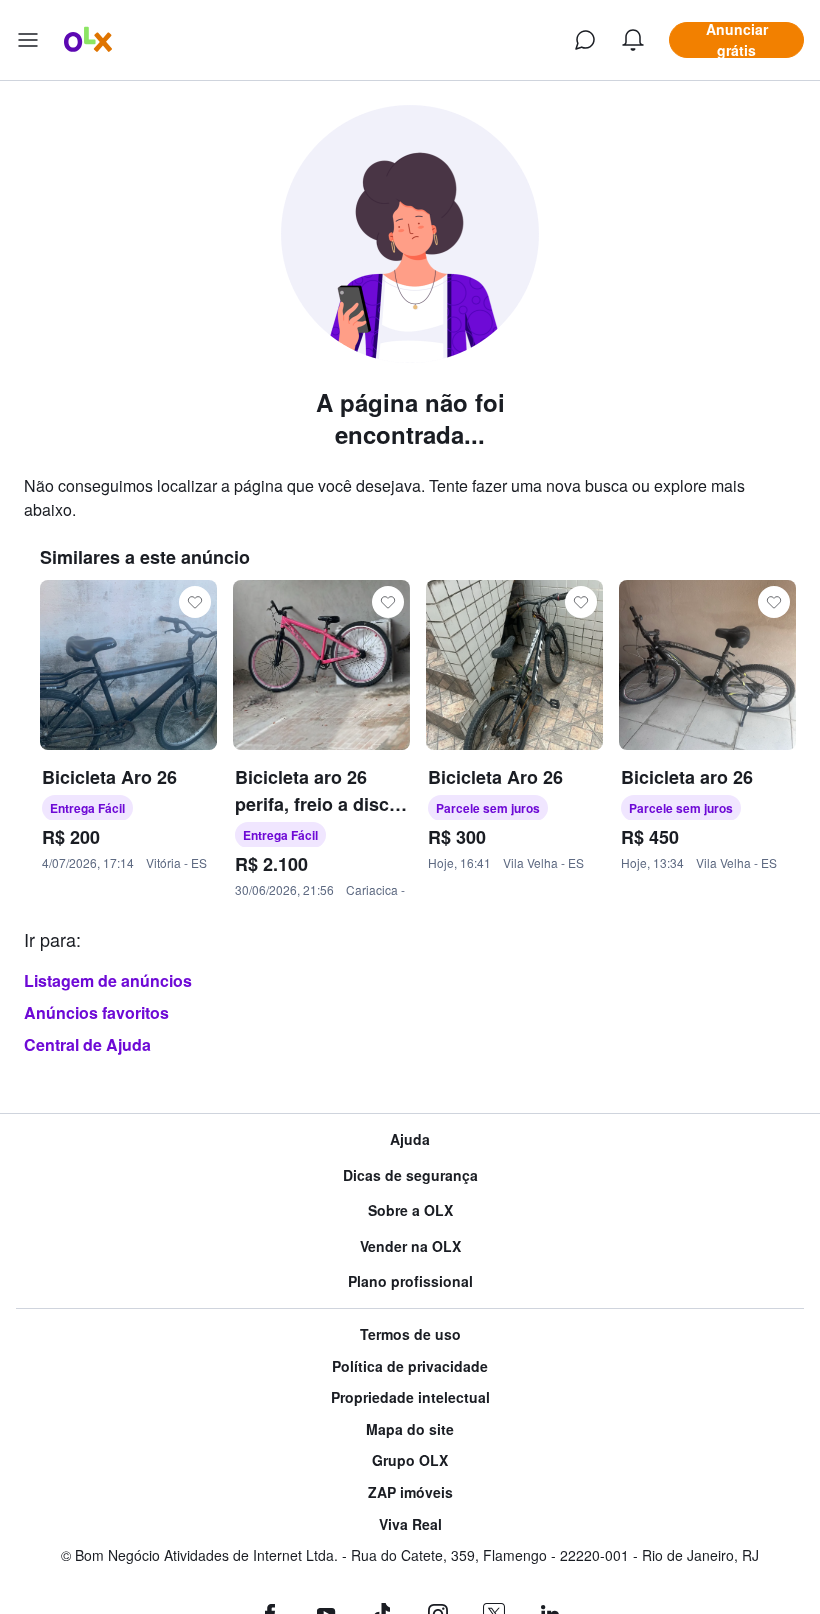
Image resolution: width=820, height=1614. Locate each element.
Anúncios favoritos (96, 1012)
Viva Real (410, 1524)
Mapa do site (410, 1429)
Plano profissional (410, 1281)
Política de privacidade (410, 1366)
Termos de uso (410, 1334)
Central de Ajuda (87, 1044)
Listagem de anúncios (108, 980)
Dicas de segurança (410, 1175)
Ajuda (410, 1139)
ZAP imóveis (410, 1492)
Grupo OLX (410, 1460)
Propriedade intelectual (410, 1397)
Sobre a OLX (410, 1210)
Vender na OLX (410, 1246)
